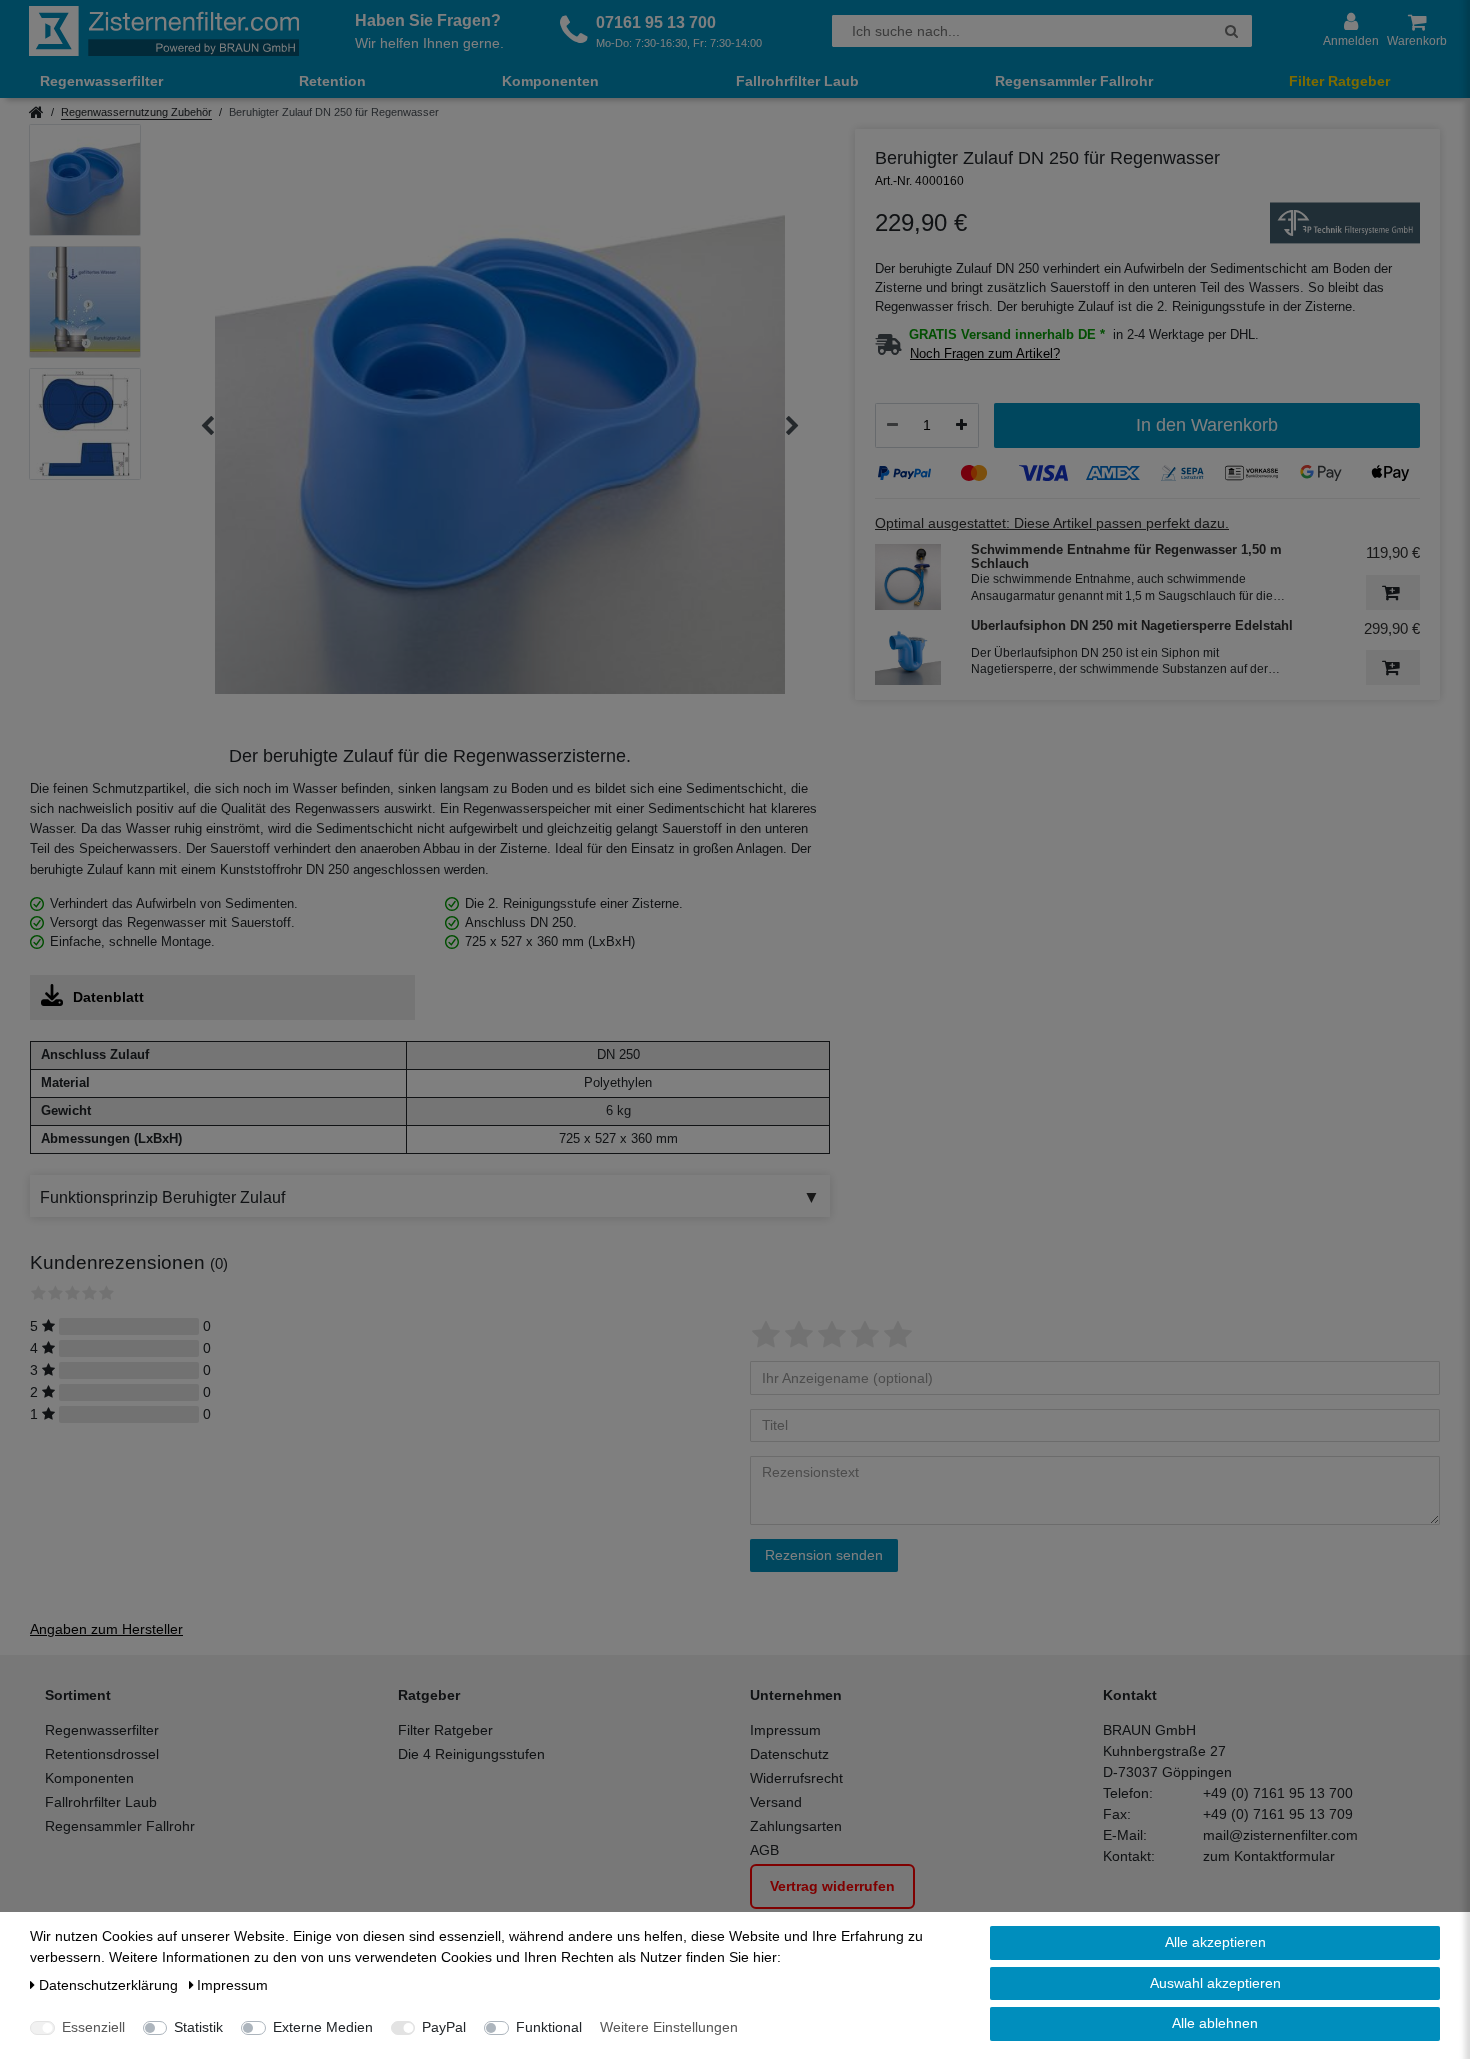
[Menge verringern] (892, 425)
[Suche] (1231, 31)
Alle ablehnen (1215, 2023)
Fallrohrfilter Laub (797, 81)
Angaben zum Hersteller (106, 1629)
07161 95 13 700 (656, 22)
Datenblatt (108, 997)
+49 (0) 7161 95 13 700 (1278, 1793)
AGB (764, 1850)
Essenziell (93, 2027)
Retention (332, 81)
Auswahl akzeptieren (1215, 1983)
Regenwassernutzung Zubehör (136, 112)
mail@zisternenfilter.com (1280, 1835)
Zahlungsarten (796, 1826)
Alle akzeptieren (1215, 1942)
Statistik (198, 2027)
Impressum (785, 1730)
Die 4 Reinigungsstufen (471, 1754)
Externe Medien (323, 2027)
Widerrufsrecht (796, 1778)
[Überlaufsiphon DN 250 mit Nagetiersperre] (908, 653)
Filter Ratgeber (1339, 81)
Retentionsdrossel (102, 1754)
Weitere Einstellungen (669, 2027)
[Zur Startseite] (164, 31)
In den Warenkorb (1207, 425)
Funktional (549, 2027)
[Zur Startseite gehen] (36, 114)
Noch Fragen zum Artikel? (985, 354)
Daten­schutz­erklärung (110, 1985)
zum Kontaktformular (1269, 1856)
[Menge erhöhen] (961, 425)
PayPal (444, 2027)
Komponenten (550, 81)
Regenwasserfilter (101, 81)
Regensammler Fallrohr (1074, 81)
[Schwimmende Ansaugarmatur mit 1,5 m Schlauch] (908, 577)
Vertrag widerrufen (832, 1886)
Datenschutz (789, 1754)
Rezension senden (824, 1555)
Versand (776, 1802)
